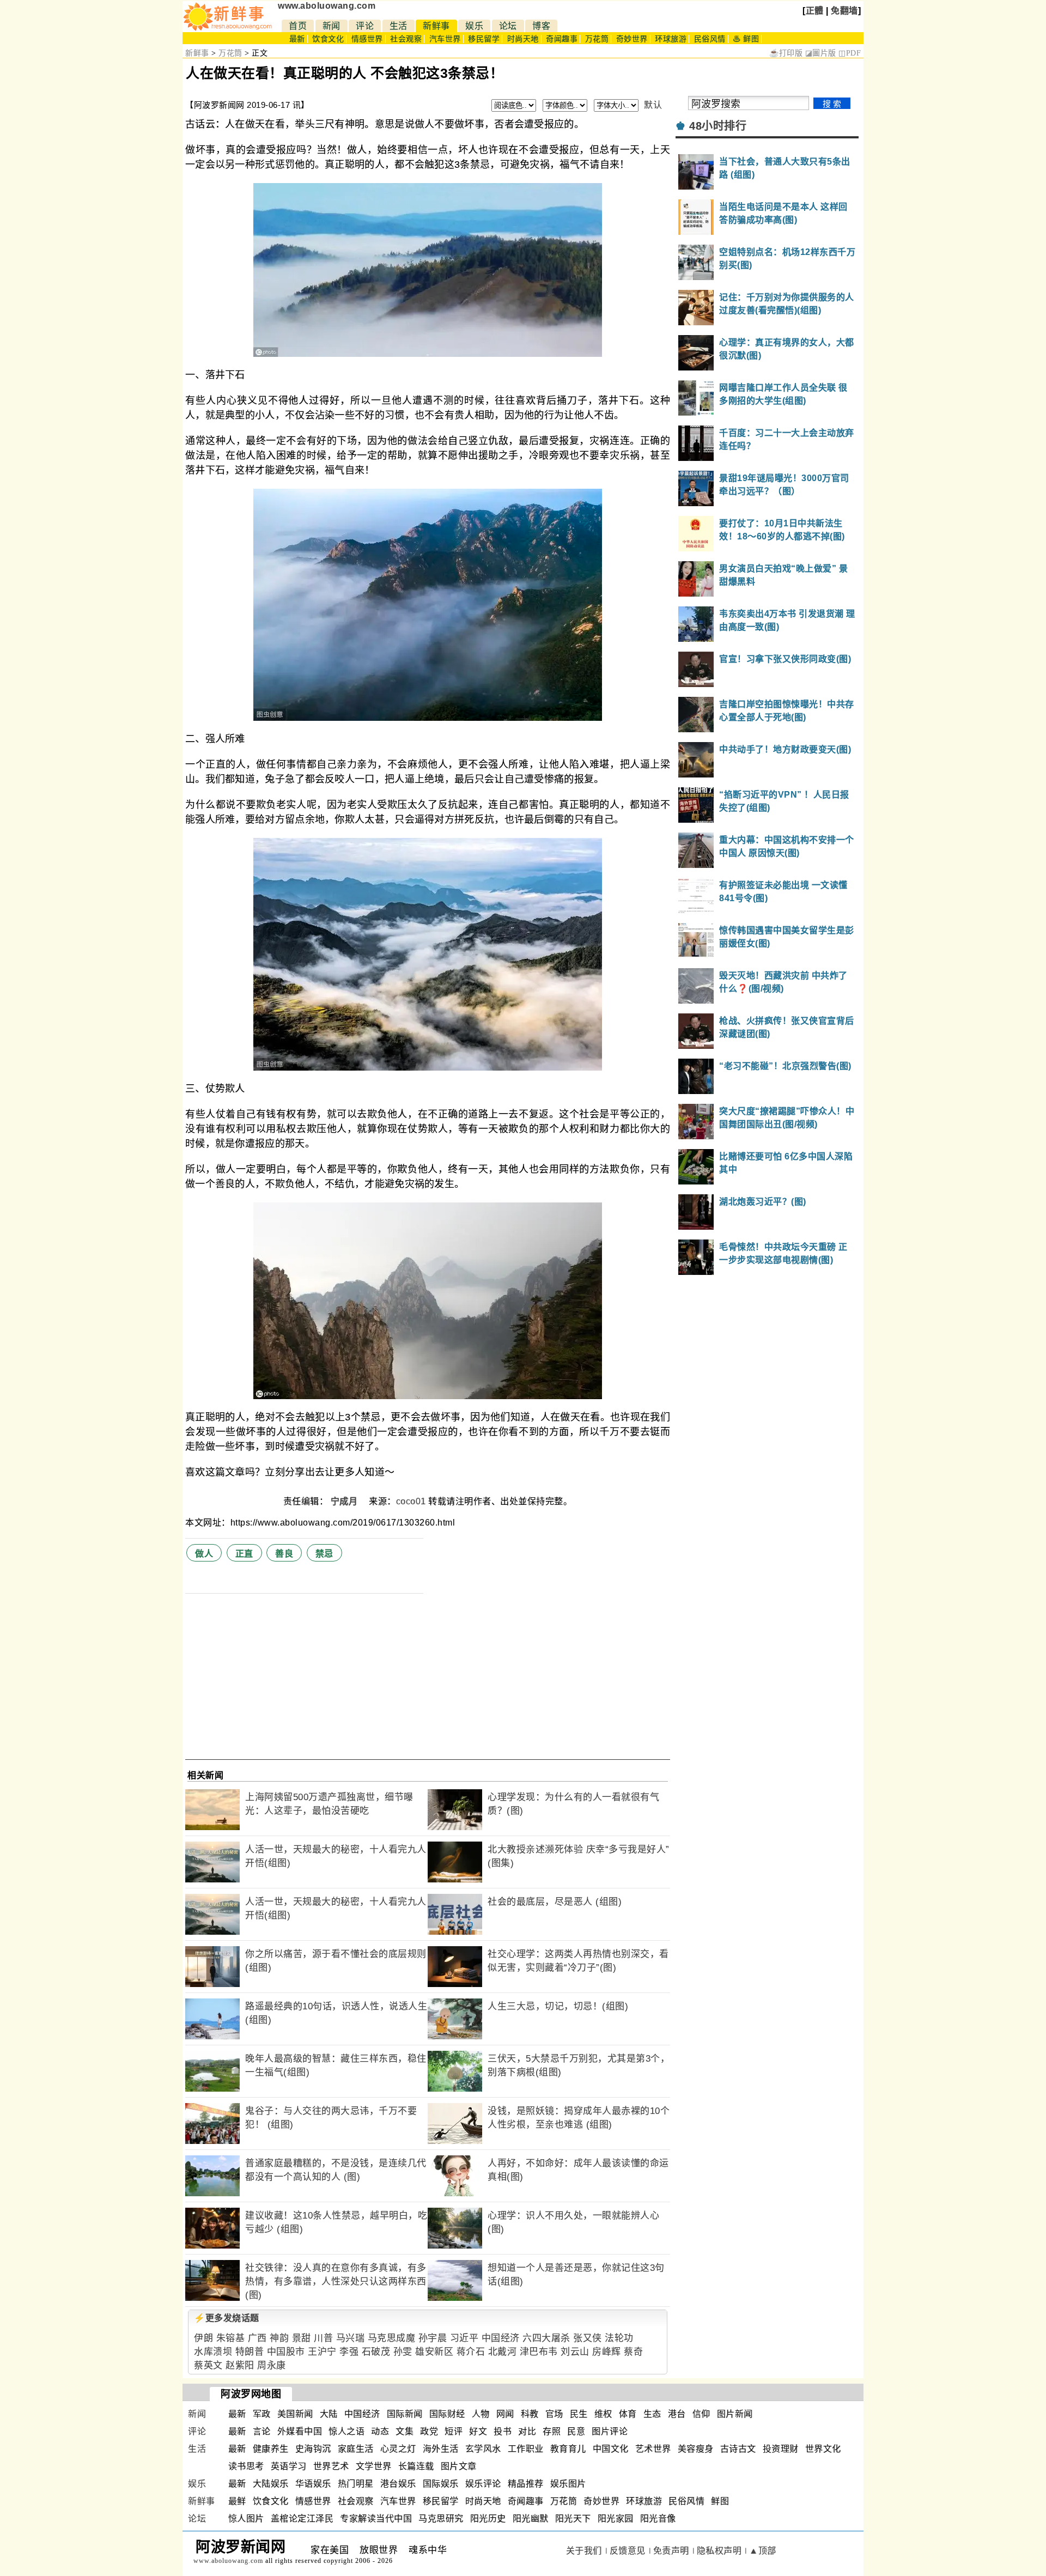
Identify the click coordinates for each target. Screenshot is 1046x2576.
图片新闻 (735, 2414)
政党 (429, 2431)
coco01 (411, 1501)
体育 (628, 2414)
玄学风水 (483, 2449)
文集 (405, 2431)
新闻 (332, 26)
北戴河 (503, 2352)
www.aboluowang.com (327, 6)
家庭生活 (356, 2449)
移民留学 (484, 39)
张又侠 (588, 2338)
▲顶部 (763, 2551)
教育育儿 (568, 2449)
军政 (262, 2414)
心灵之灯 (398, 2449)
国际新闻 (405, 2414)
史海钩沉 (313, 2449)
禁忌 (324, 1554)
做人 (204, 1554)
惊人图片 (246, 2519)
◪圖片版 (821, 53)
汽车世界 (445, 39)
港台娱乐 (398, 2484)
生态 (652, 2414)
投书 (503, 2431)
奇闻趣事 (562, 39)
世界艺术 (331, 2466)
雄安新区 (434, 2352)
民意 (576, 2431)
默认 (653, 105)
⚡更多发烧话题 (227, 2318)
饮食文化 (328, 39)
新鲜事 (436, 26)
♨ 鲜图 (746, 39)
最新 (297, 39)
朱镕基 (231, 2338)
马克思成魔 (392, 2338)
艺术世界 (653, 2449)
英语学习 (289, 2466)
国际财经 (447, 2414)
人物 (481, 2414)
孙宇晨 (433, 2338)
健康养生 (271, 2449)
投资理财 (781, 2449)
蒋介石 (471, 2352)
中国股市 (286, 2352)
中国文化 (611, 2449)
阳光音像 (658, 2519)
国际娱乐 (441, 2484)
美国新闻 (295, 2414)
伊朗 (203, 2338)
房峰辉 (607, 2352)
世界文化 (823, 2449)
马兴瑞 (351, 2338)
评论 (365, 26)
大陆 (329, 2414)
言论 (262, 2431)
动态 (380, 2431)
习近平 (464, 2338)
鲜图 (720, 2501)
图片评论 (610, 2431)
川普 (323, 2338)
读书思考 (246, 2466)
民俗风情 (710, 39)
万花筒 (597, 39)
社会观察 (406, 39)
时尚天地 (523, 39)
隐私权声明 (719, 2551)
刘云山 (575, 2352)
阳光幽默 (531, 2519)
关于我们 (584, 2551)
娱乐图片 (568, 2484)
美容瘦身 (696, 2449)
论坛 (508, 26)
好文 (478, 2431)
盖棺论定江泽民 (302, 2519)
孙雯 (403, 2352)
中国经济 (501, 2338)
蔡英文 (208, 2365)
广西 (257, 2338)
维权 (603, 2414)
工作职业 (526, 2449)
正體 (815, 11)
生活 (399, 26)
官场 (554, 2414)
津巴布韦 (539, 2352)
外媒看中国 (300, 2431)
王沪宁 (322, 2352)
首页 (298, 26)
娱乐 (474, 26)
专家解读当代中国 (376, 2519)
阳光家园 (616, 2519)
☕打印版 (786, 53)
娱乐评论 (483, 2484)
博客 (541, 26)
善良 (284, 1554)
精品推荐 (526, 2484)
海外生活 (441, 2449)
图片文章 (459, 2466)
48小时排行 (718, 126)
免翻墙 (844, 11)
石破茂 (376, 2352)
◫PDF (850, 53)
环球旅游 (671, 39)
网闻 (505, 2414)
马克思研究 (441, 2519)
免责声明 (671, 2551)
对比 (527, 2431)
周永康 (272, 2365)
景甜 (302, 2338)
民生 (579, 2414)
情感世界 (367, 39)
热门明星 (356, 2484)
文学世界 (374, 2466)
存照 (552, 2431)
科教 (530, 2414)
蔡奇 (633, 2352)
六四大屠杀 (546, 2338)
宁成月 (345, 1501)
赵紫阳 (240, 2365)
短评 (454, 2431)
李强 (349, 2352)
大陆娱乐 (271, 2484)
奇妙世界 (632, 39)
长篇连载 (416, 2466)
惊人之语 (346, 2431)
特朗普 (250, 2352)
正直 (244, 1554)
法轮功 (619, 2338)
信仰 (701, 2414)
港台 (677, 2414)
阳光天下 (573, 2519)
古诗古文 (738, 2449)
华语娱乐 (313, 2484)
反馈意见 (628, 2551)
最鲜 (237, 2501)
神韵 (279, 2338)
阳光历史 (488, 2519)
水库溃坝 (213, 2352)
